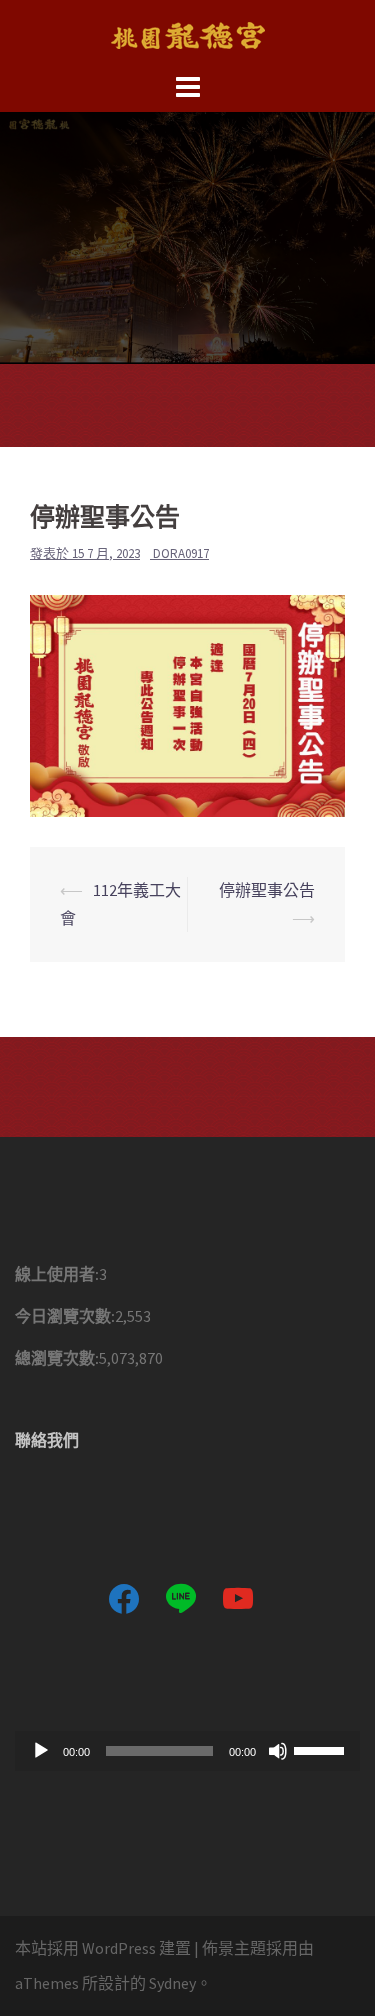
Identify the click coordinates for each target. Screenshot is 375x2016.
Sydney (172, 1983)
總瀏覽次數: (57, 1358)
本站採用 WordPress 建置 (103, 1948)
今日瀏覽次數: (65, 1316)
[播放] (41, 1751)
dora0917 (181, 553)
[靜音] (278, 1751)
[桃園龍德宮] (188, 33)
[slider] (322, 1749)
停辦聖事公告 (267, 890)
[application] (187, 1751)
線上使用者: (57, 1274)
